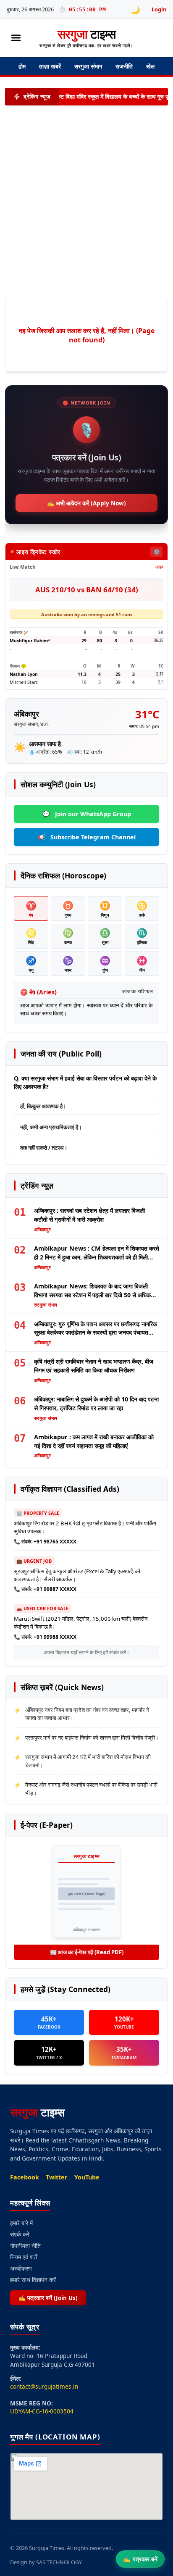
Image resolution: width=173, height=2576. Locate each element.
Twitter (57, 2177)
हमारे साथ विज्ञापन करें (33, 2280)
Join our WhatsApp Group (87, 814)
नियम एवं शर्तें (24, 2257)
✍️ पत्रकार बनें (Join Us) (48, 2298)
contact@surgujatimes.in (44, 2386)
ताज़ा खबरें (50, 66)
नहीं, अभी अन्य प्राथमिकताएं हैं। (51, 1127)
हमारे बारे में (21, 2223)
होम (22, 66)
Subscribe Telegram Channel (87, 837)
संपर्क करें (20, 2234)
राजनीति (124, 66)
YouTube (87, 2177)
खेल (150, 66)
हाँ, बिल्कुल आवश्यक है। (43, 1106)
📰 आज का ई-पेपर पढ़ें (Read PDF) (87, 1952)
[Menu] (16, 38)
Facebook (25, 2177)
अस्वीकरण (21, 2268)
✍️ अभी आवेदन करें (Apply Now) (86, 503)
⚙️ (157, 552)
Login (159, 9)
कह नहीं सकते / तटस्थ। (44, 1148)
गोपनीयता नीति (25, 2246)
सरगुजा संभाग (88, 66)
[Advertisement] (81, 202)
